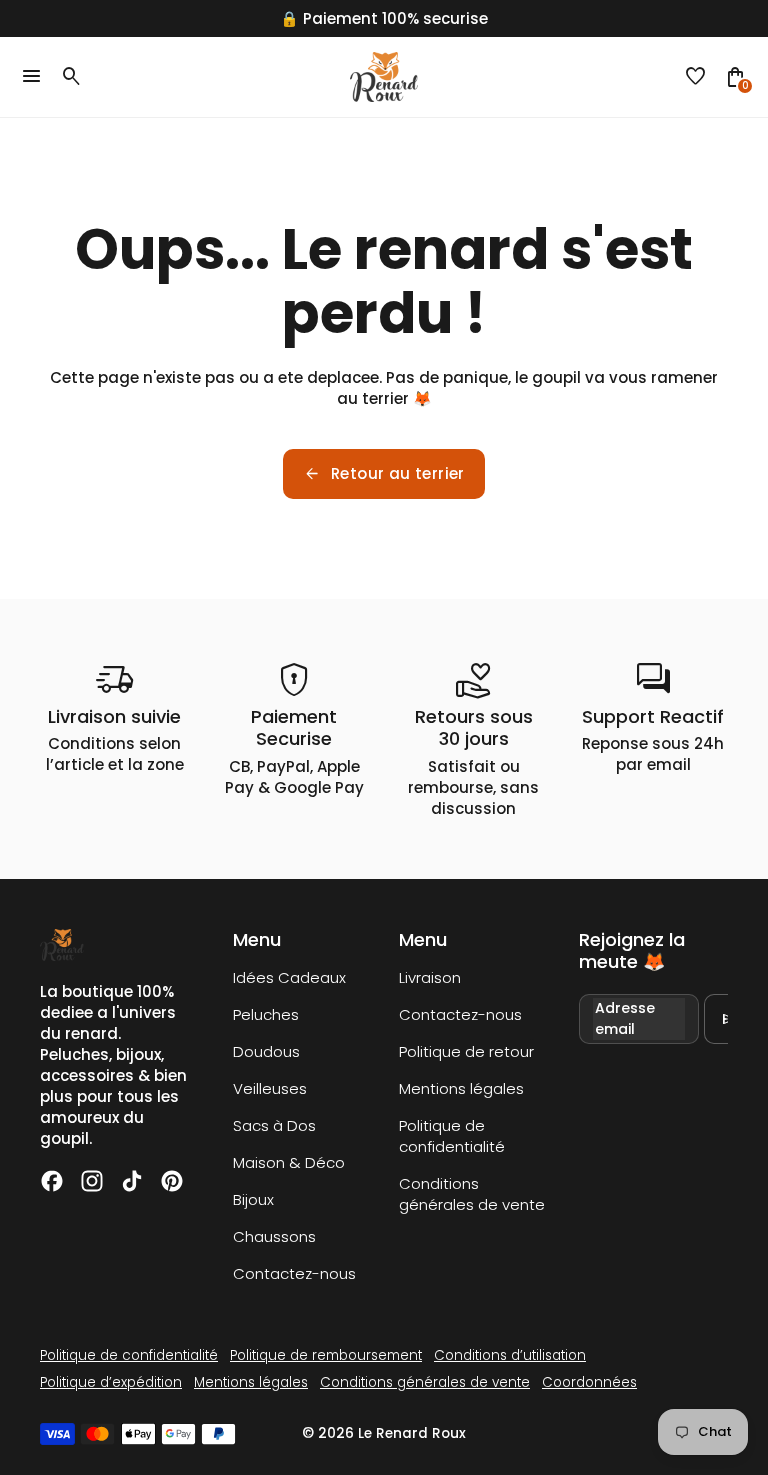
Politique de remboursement (326, 1355)
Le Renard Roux (412, 1433)
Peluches (266, 1014)
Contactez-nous (294, 1273)
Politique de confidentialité (452, 1136)
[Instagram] (92, 1181)
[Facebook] (52, 1181)
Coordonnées (589, 1382)
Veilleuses (270, 1088)
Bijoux (253, 1199)
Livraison (430, 977)
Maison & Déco (289, 1162)
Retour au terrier (384, 474)
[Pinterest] (172, 1181)
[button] (696, 77)
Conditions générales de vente (472, 1194)
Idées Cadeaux (289, 977)
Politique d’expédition (111, 1382)
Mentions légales (461, 1088)
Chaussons (274, 1236)
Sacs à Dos (274, 1125)
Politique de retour (466, 1051)
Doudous (266, 1051)
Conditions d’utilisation (510, 1355)
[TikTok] (132, 1181)
